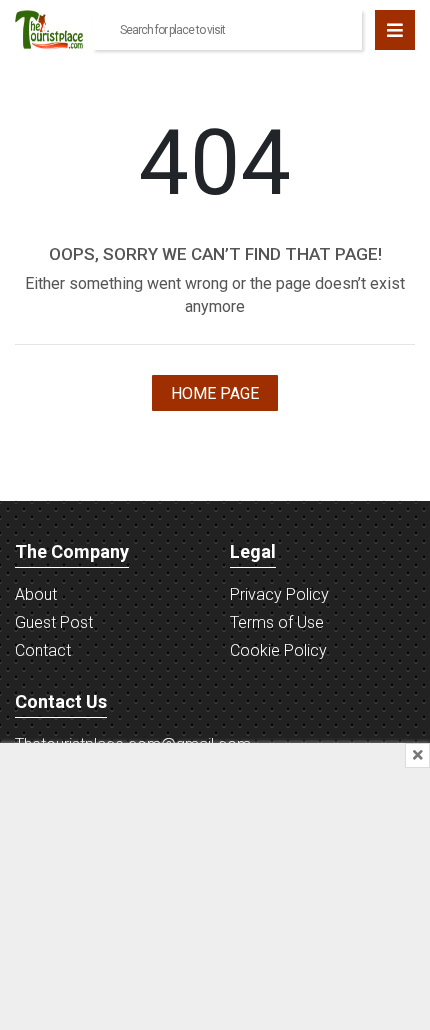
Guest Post (54, 622)
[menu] (395, 30)
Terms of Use (277, 622)
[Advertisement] (215, 883)
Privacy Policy (279, 594)
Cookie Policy (278, 650)
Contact (43, 650)
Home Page (215, 393)
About (36, 594)
